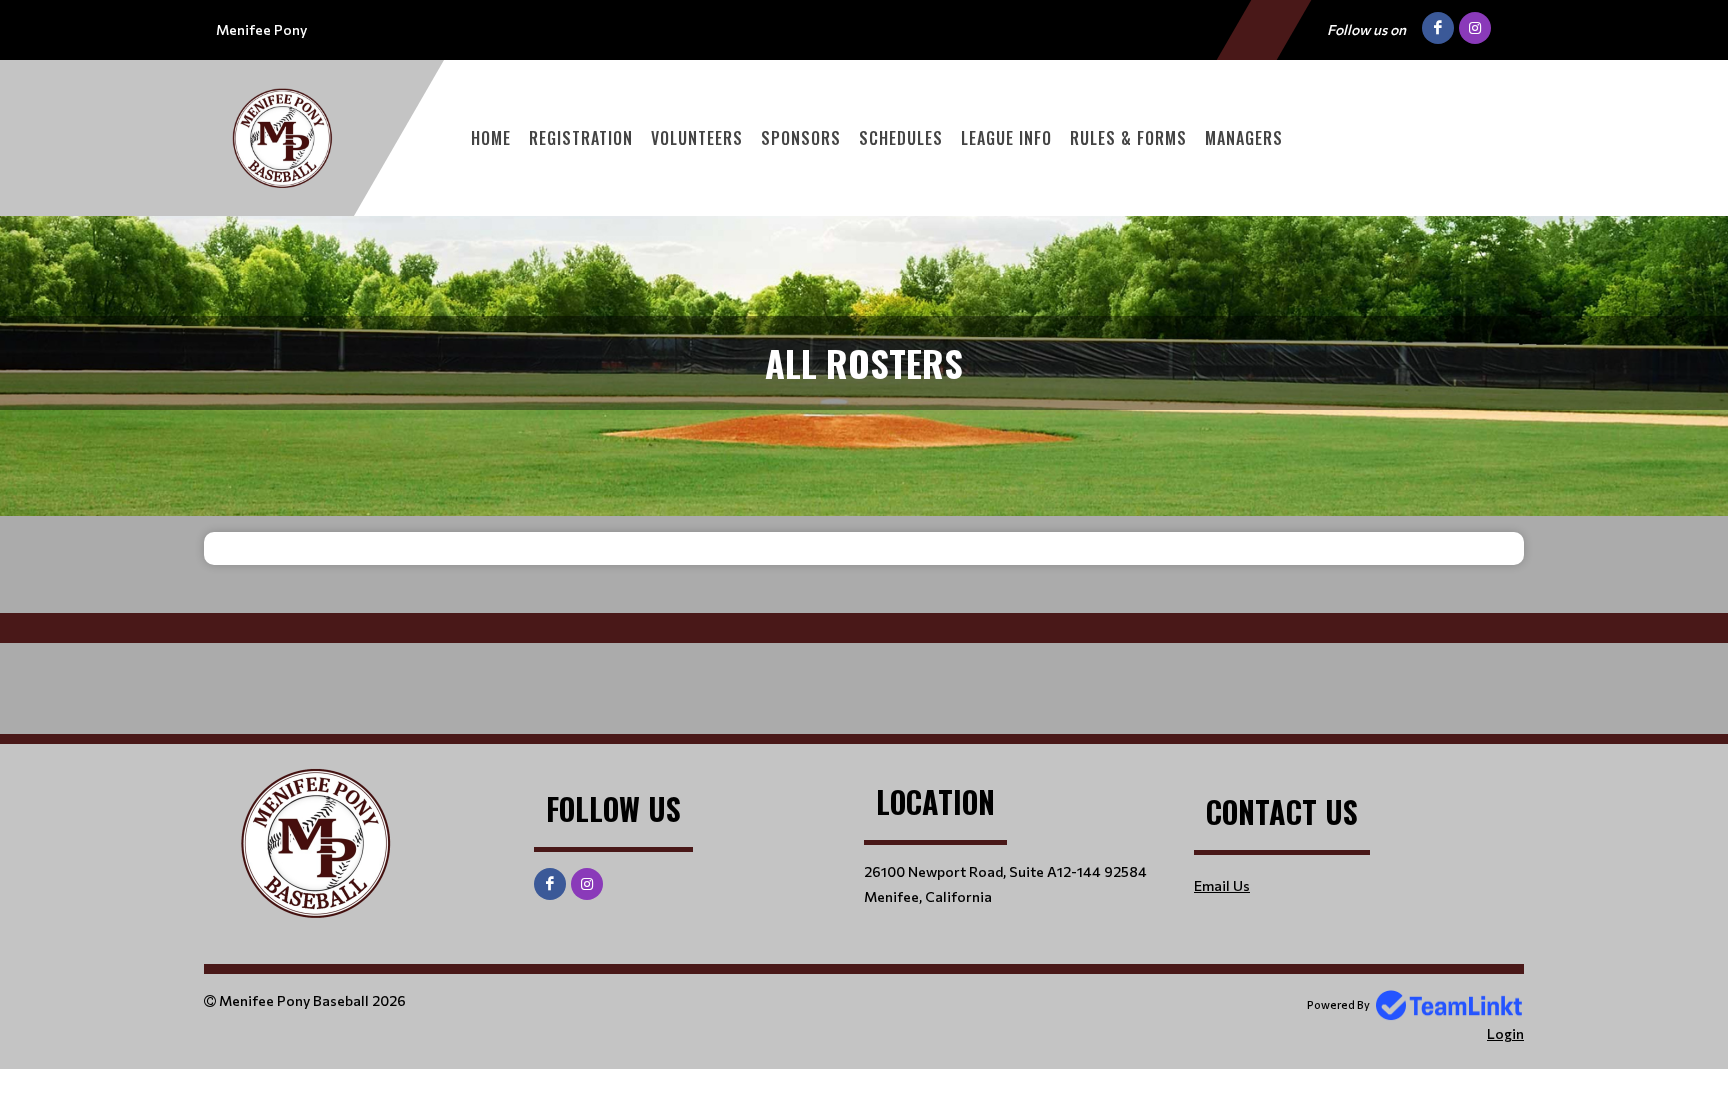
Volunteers (697, 138)
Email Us (1222, 885)
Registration (581, 138)
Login (1505, 1033)
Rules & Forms (1128, 138)
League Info (1006, 138)
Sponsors (801, 138)
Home (491, 138)
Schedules (901, 138)
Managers (1244, 138)
